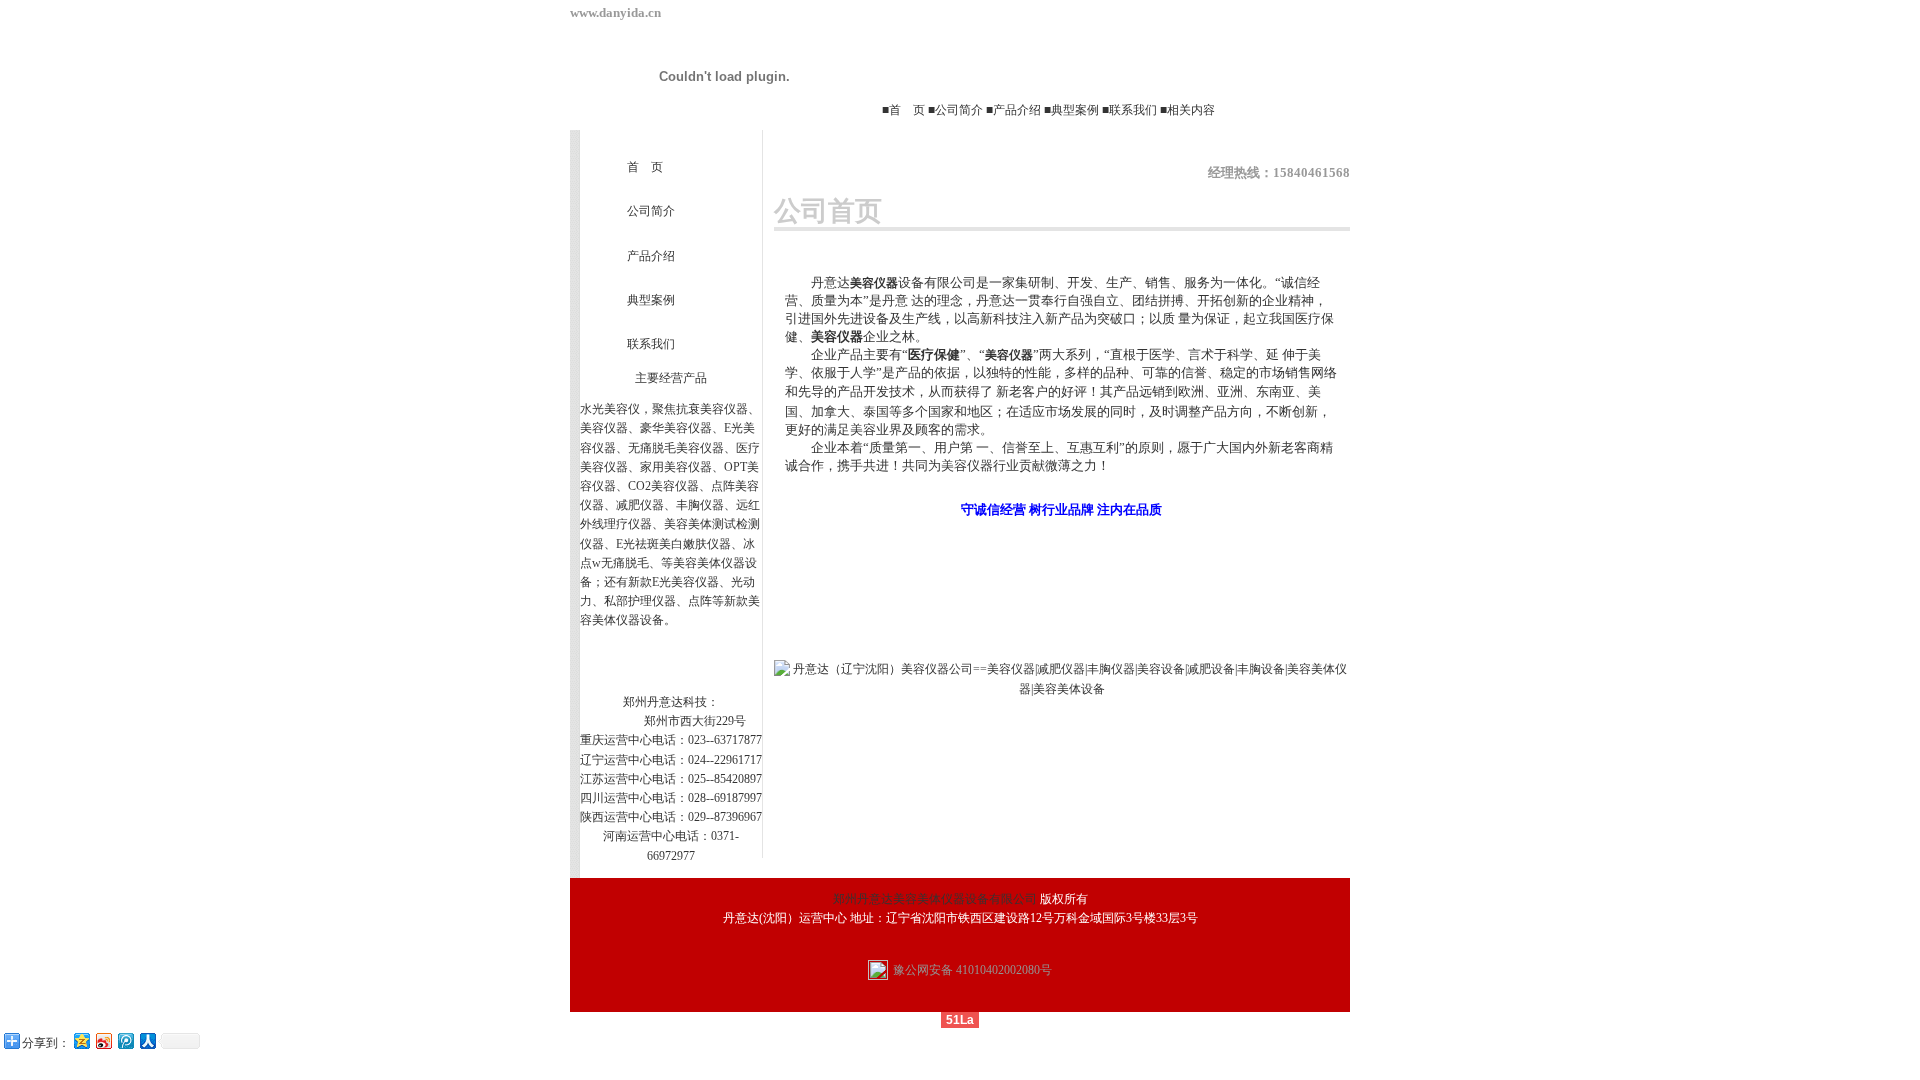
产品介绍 (1017, 110)
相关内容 (1191, 110)
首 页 (645, 167)
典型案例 (1075, 110)
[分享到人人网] (147, 1040)
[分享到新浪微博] (103, 1040)
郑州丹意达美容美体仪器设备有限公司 (935, 899)
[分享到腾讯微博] (125, 1040)
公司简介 (959, 110)
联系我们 (1133, 110)
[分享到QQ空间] (81, 1040)
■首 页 (905, 110)
